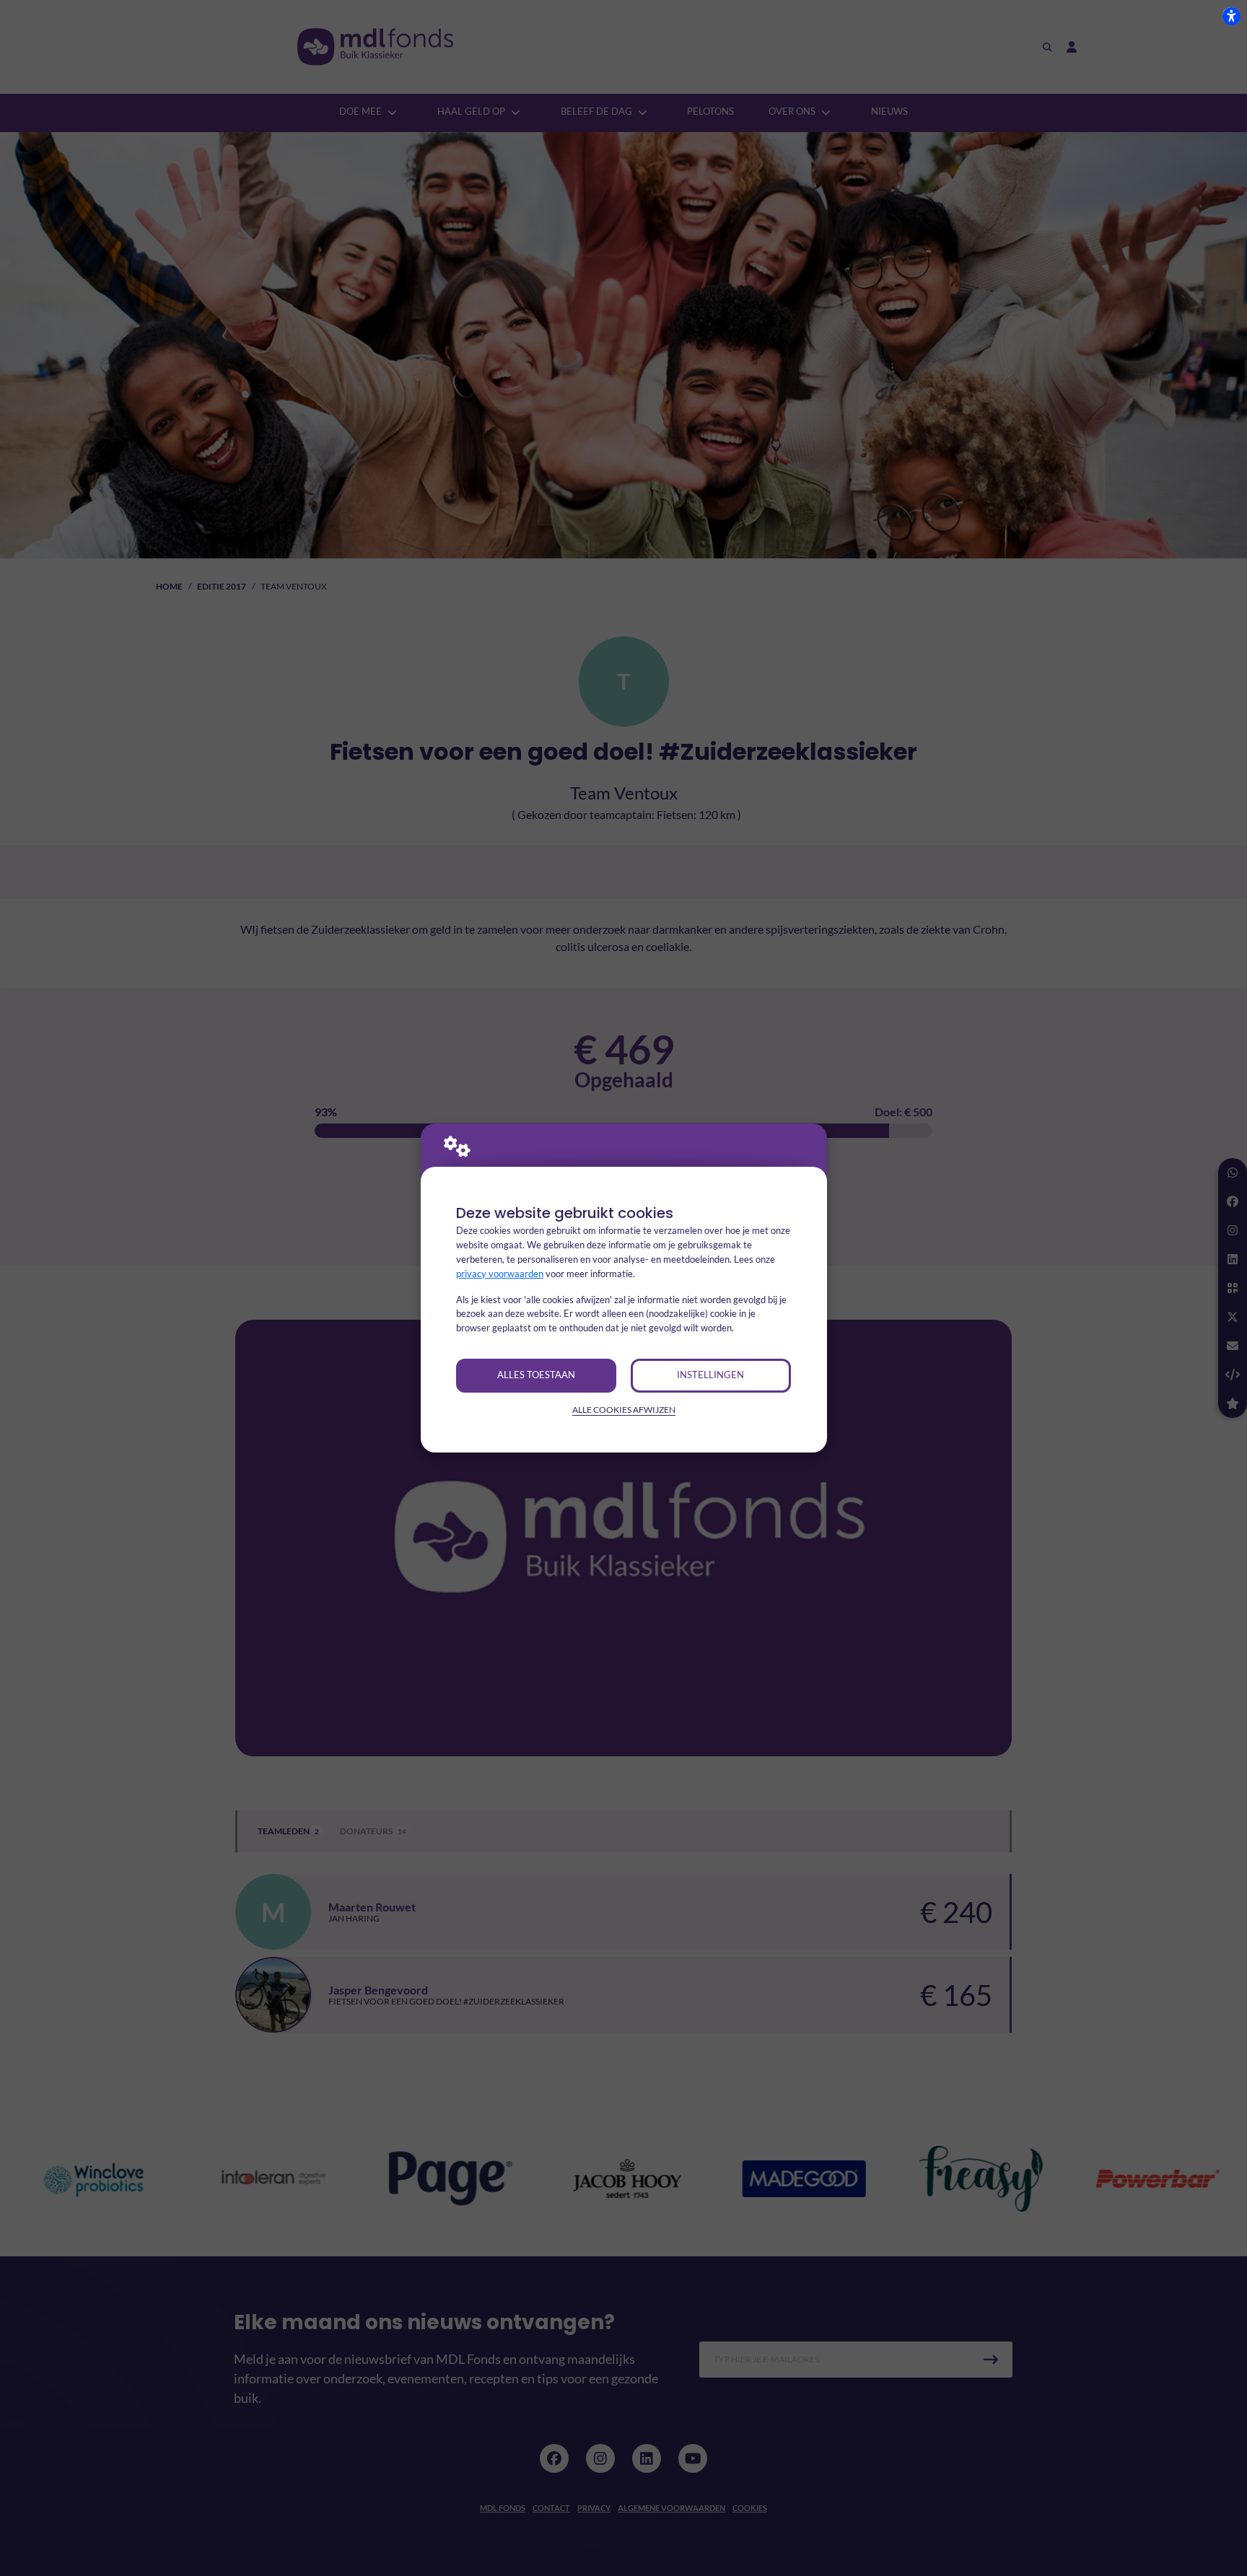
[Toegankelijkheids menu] (1231, 16)
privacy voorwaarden (500, 1274)
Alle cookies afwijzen (624, 1410)
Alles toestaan (536, 1375)
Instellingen (710, 1375)
